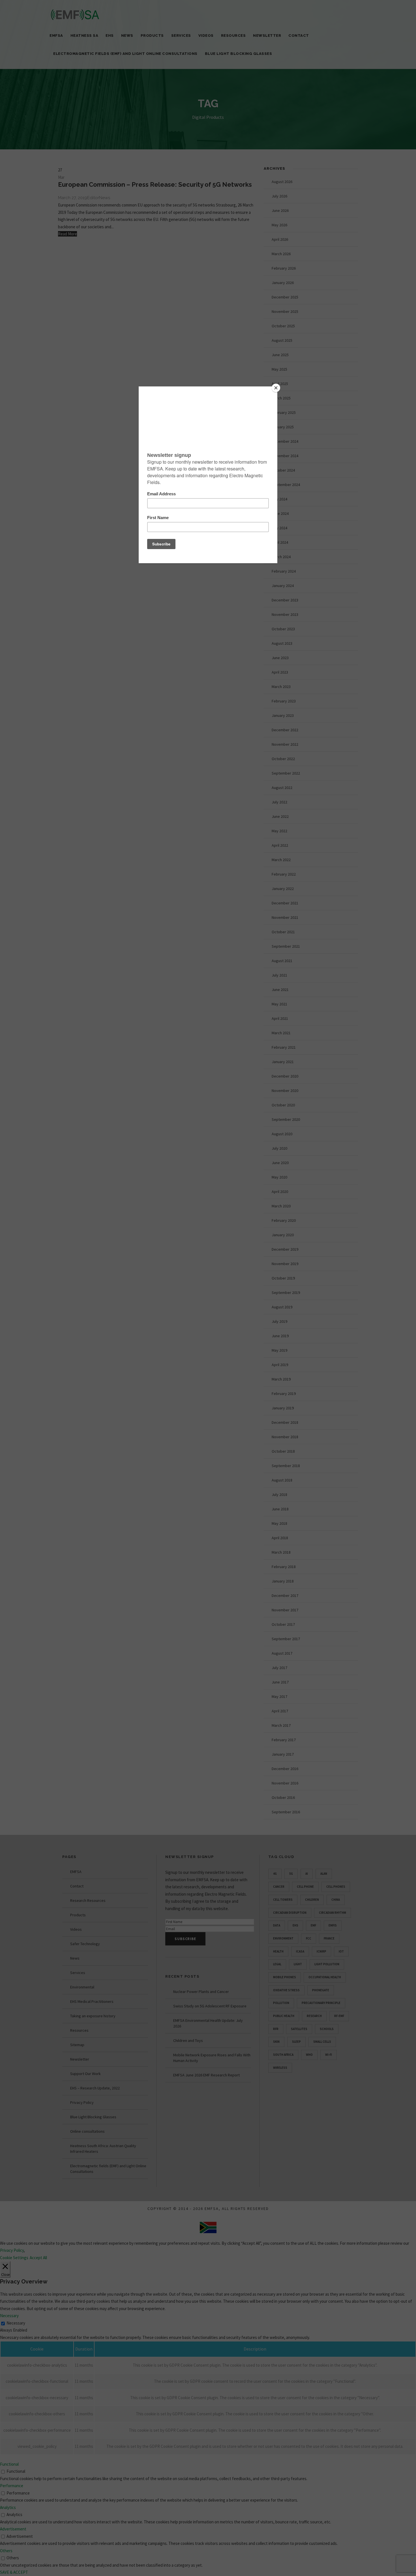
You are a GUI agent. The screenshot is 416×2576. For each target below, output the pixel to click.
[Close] (276, 388)
